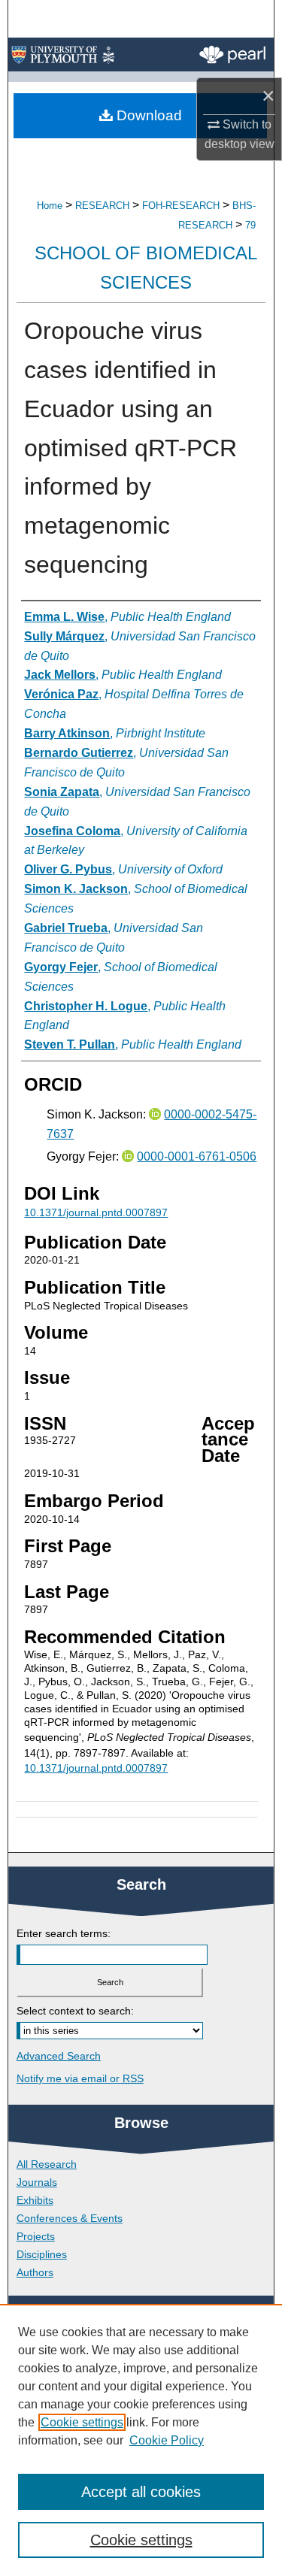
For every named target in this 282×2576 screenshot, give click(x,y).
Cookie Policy (167, 2440)
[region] (141, 2440)
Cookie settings (82, 2422)
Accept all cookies (141, 2492)
